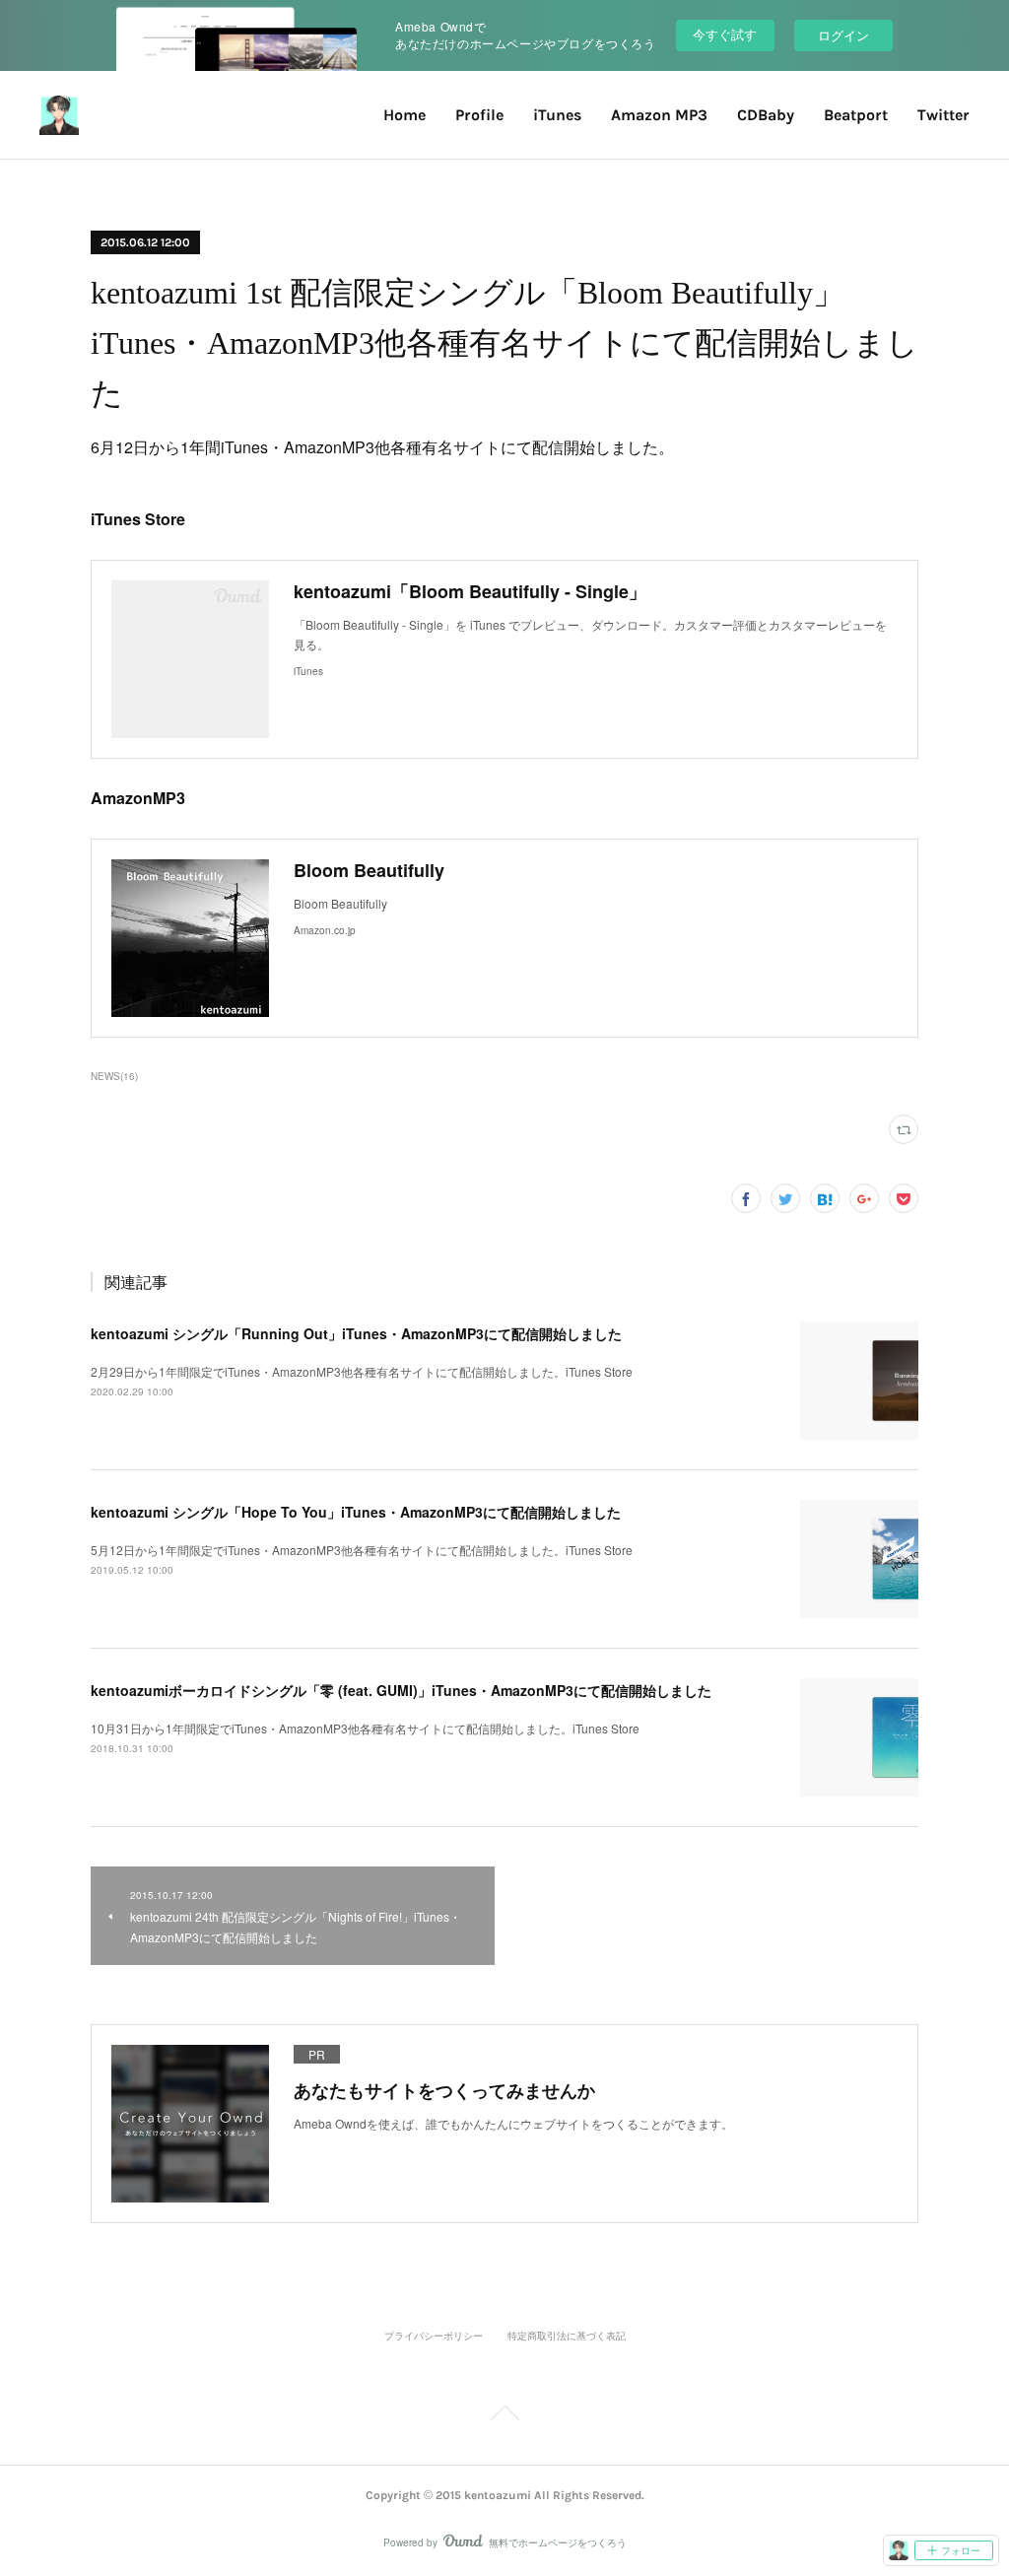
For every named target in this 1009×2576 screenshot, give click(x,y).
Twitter (943, 115)
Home (404, 115)
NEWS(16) (114, 1076)
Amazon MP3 (659, 115)
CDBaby (766, 115)
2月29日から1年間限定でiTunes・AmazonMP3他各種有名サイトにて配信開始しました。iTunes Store (362, 1371)
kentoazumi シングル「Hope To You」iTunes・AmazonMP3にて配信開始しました (356, 1512)
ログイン (843, 35)
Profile (479, 115)
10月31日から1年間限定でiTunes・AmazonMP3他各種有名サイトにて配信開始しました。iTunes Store (365, 1728)
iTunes (557, 115)
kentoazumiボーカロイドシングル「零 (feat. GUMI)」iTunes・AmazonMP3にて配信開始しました (401, 1690)
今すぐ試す (725, 34)
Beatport (856, 115)
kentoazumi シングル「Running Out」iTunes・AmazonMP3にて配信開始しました (356, 1333)
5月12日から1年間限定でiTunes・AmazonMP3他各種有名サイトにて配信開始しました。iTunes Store (362, 1550)
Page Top (504, 2416)
